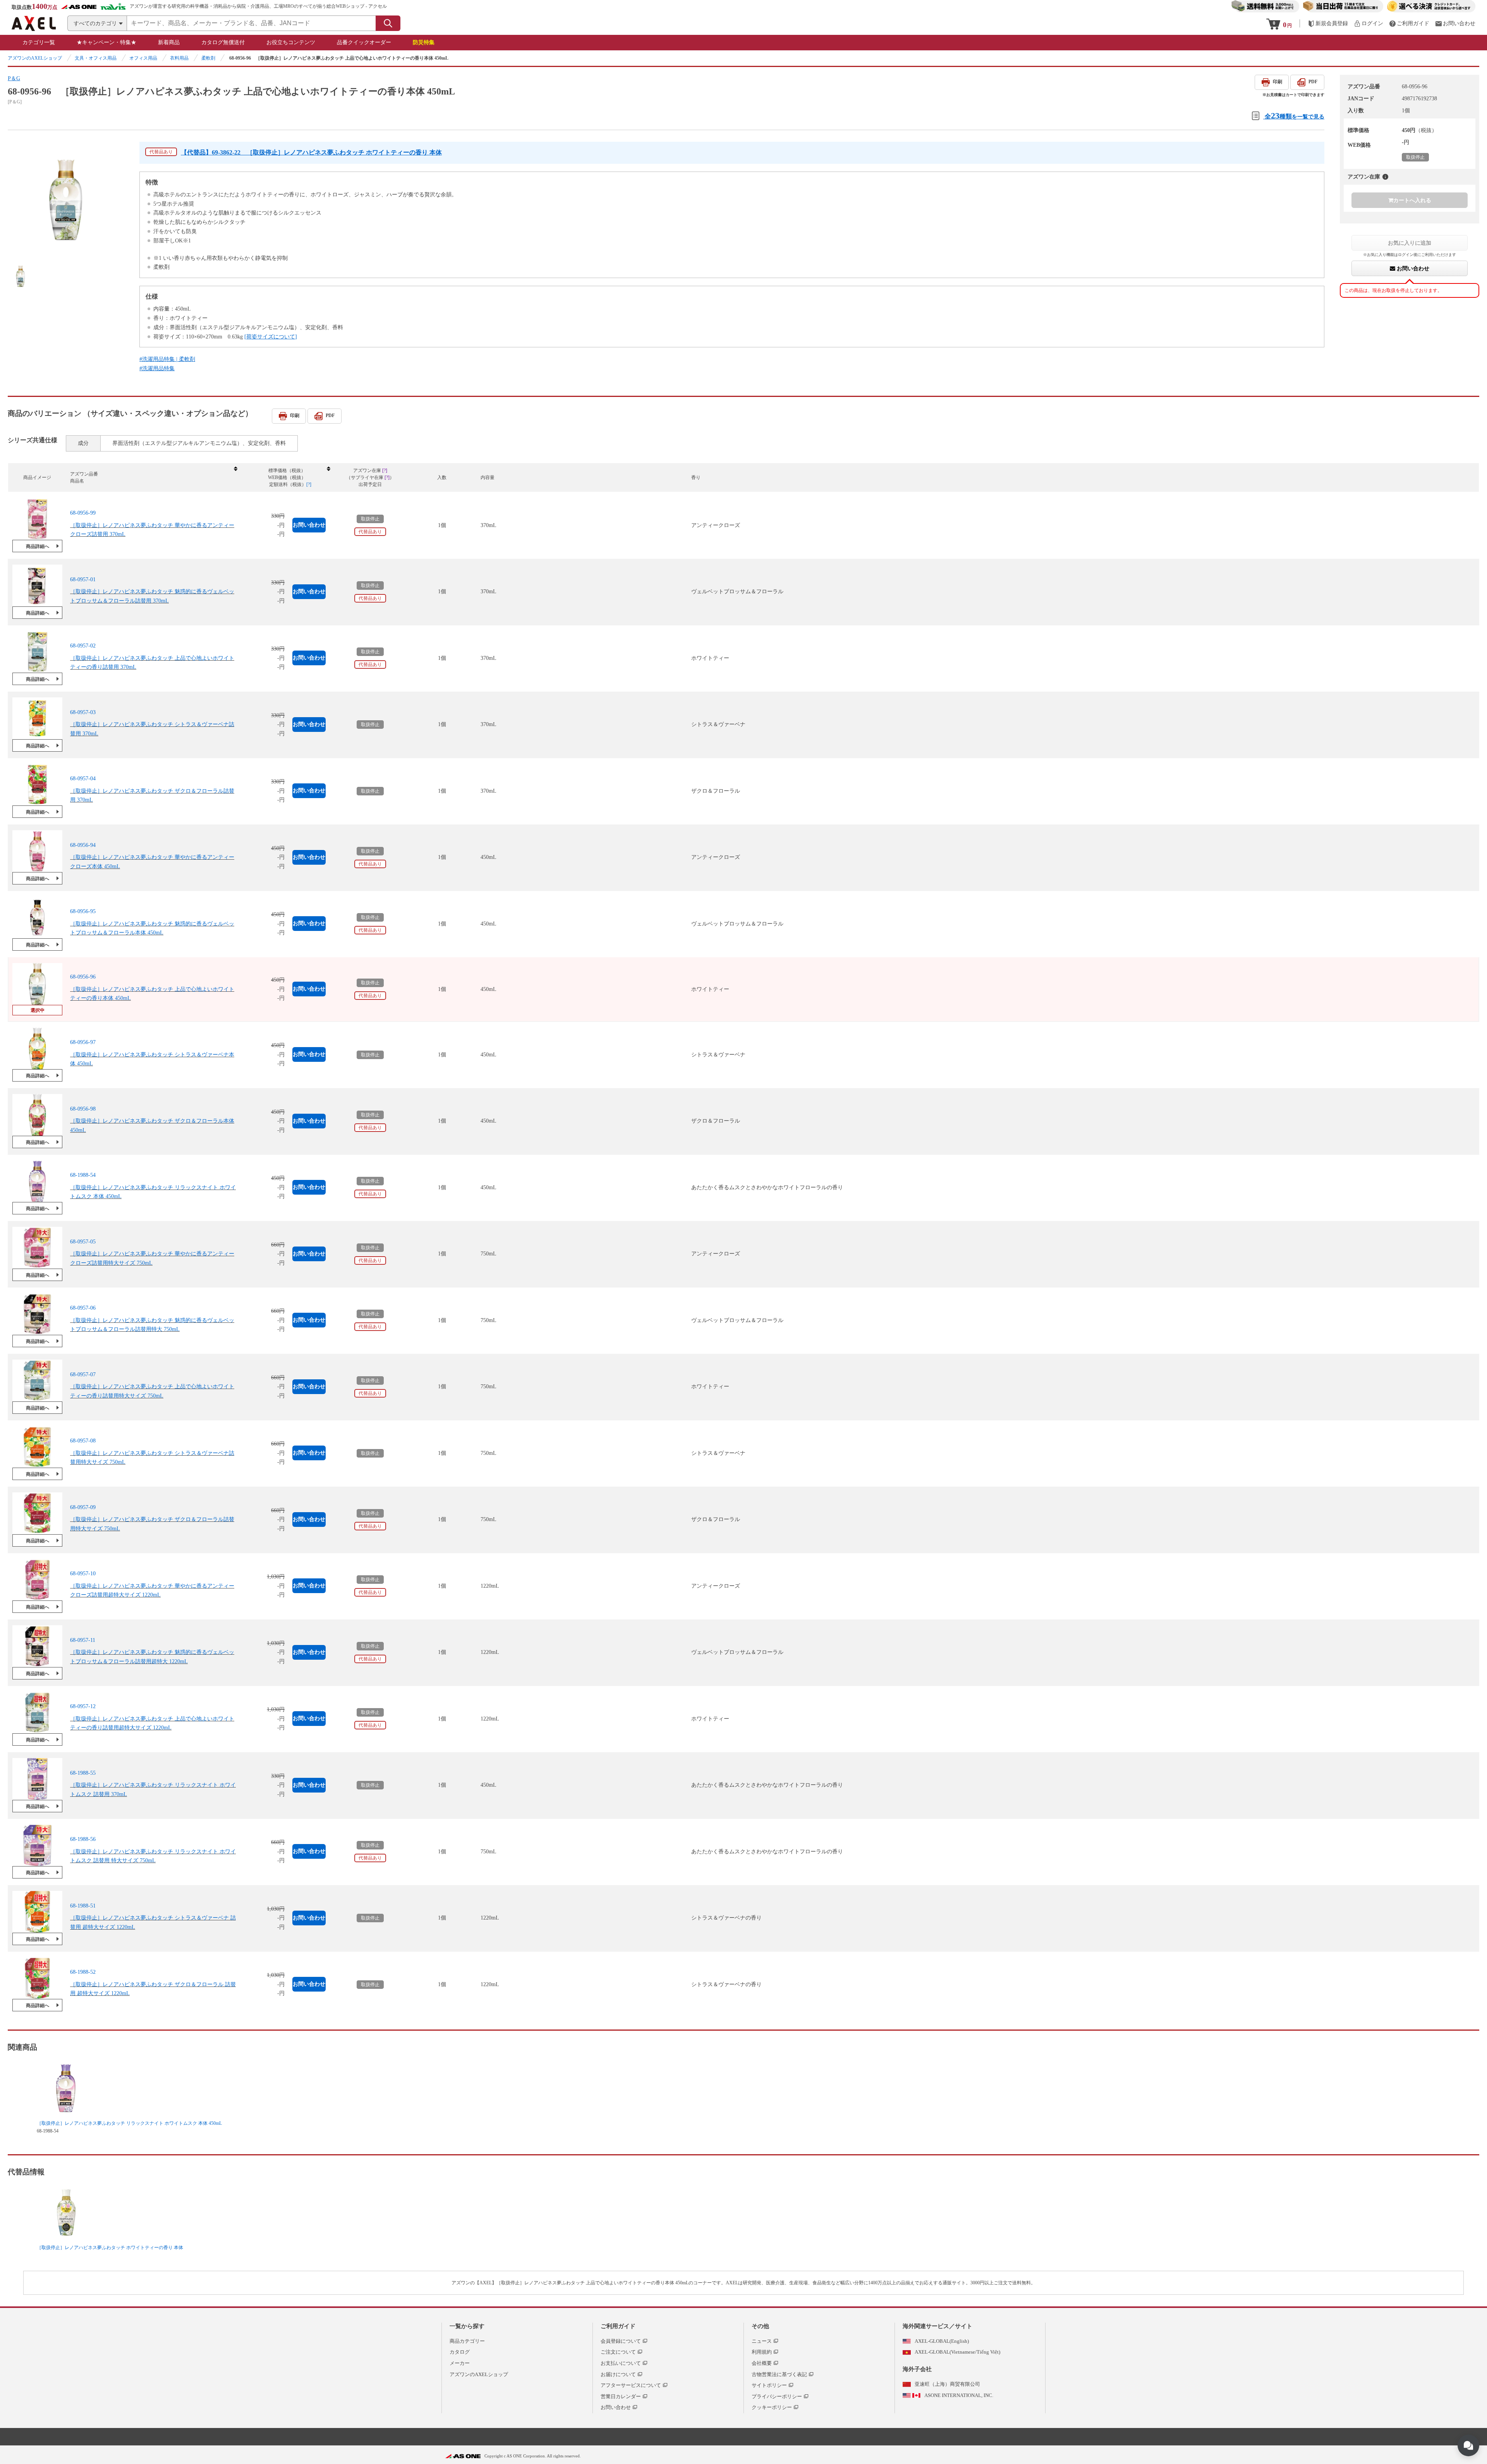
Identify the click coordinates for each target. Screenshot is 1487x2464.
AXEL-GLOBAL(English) (942, 2341)
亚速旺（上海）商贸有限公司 (947, 2384)
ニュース (762, 2341)
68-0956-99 (83, 513)
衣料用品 (179, 58)
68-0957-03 (83, 712)
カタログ (460, 2352)
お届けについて (618, 2374)
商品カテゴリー (467, 2341)
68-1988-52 (83, 1972)
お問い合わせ (1412, 269)
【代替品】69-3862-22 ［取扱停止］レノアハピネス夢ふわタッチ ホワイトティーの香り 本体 (311, 152)
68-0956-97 (83, 1042)
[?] (1385, 177)
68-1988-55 (83, 1773)
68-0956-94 (83, 845)
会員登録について (621, 2341)
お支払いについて (621, 2363)
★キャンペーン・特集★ (106, 42)
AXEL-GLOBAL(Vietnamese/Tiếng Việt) (957, 2352)
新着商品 (169, 42)
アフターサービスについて (631, 2385)
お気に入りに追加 (1410, 243)
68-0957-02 (83, 646)
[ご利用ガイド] (1409, 23)
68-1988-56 (83, 1839)
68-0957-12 (83, 1706)
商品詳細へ (38, 546)
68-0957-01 (83, 580)
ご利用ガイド (618, 2326)
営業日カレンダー (621, 2396)
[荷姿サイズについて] (271, 337)
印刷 (1278, 82)
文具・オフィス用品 (96, 58)
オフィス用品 (143, 58)
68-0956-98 (83, 1109)
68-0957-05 (83, 1242)
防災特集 (424, 42)
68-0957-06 (83, 1308)
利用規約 (762, 2352)
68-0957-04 (83, 779)
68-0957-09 (83, 1507)
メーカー (460, 2363)
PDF (1313, 82)
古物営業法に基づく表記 (779, 2374)
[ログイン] (1369, 23)
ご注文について (618, 2352)
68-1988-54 (83, 1175)
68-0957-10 (83, 1574)
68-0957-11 (83, 1640)
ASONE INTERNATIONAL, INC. (959, 2395)
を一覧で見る (1295, 116)
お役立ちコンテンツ (291, 42)
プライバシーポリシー (777, 2396)
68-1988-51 (83, 1906)
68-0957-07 (83, 1375)
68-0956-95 (83, 911)
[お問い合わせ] (1455, 23)
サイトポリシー (769, 2385)
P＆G (14, 78)
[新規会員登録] (1328, 23)
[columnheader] (153, 478)
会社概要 (762, 2363)
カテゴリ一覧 (39, 42)
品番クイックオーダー (364, 42)
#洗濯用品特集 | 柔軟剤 (167, 359)
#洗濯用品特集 (157, 368)
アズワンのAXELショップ (35, 58)
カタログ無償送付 (223, 42)
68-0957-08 (83, 1441)
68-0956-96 (83, 977)
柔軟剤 (208, 58)
